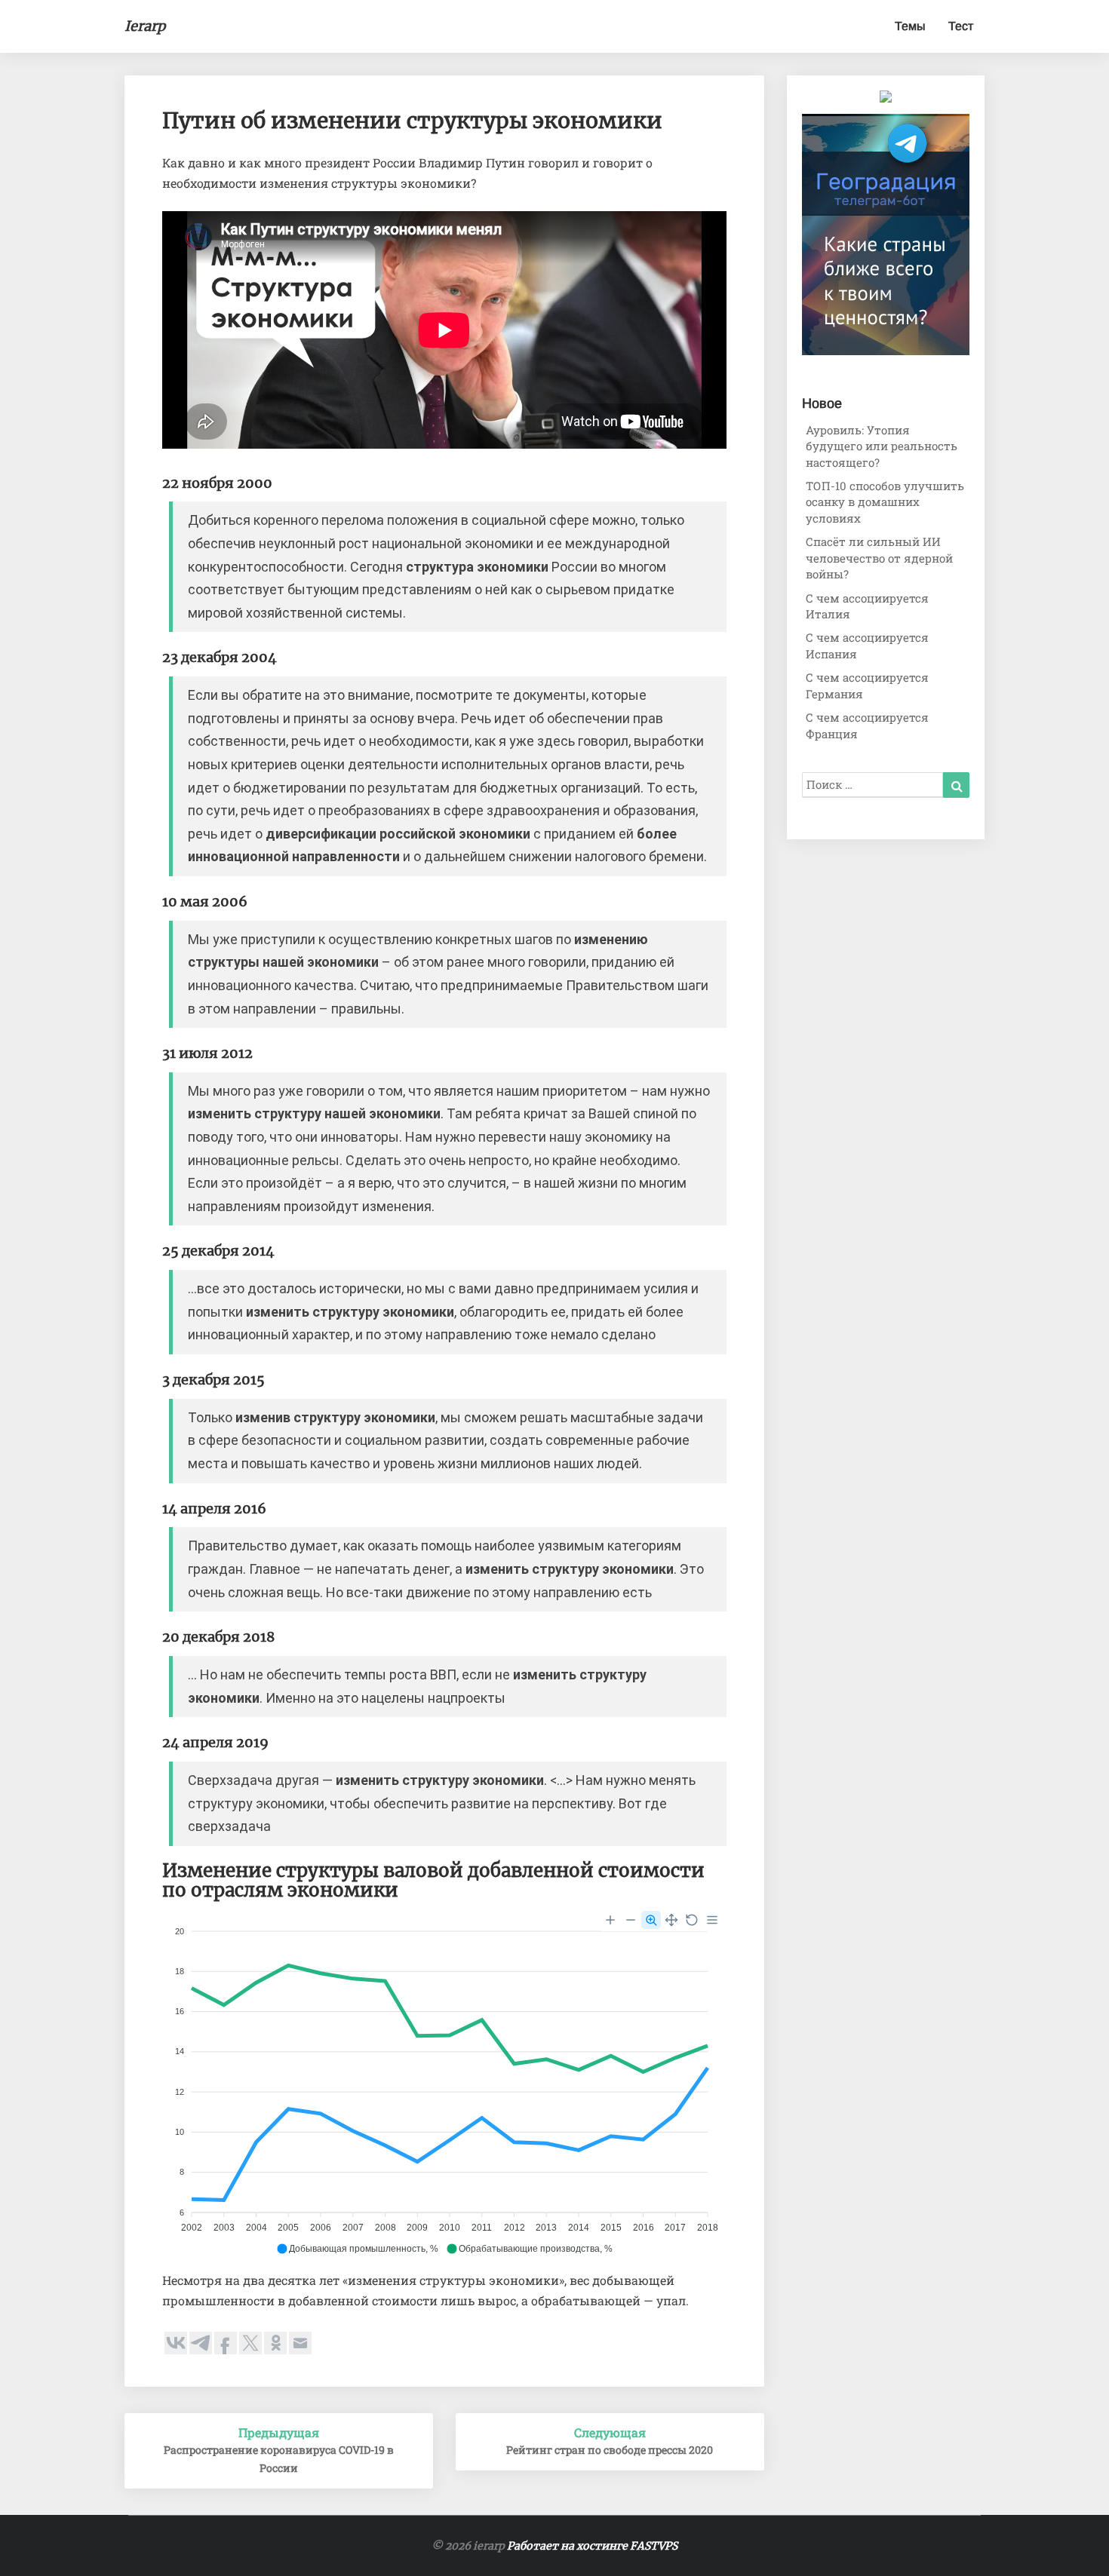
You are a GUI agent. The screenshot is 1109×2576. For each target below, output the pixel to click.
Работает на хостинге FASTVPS (592, 2546)
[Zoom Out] (631, 1920)
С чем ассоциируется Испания (867, 645)
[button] (357, 2249)
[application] (444, 2084)
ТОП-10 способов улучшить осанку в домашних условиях (885, 502)
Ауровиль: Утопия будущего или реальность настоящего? (882, 446)
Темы (910, 26)
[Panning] (671, 1920)
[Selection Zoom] (651, 1920)
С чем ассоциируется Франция (867, 725)
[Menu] (712, 1920)
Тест (961, 26)
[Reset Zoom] (692, 1920)
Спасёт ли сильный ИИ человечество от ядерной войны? (879, 558)
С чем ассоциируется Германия (867, 685)
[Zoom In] (610, 1920)
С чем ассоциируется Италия (867, 606)
